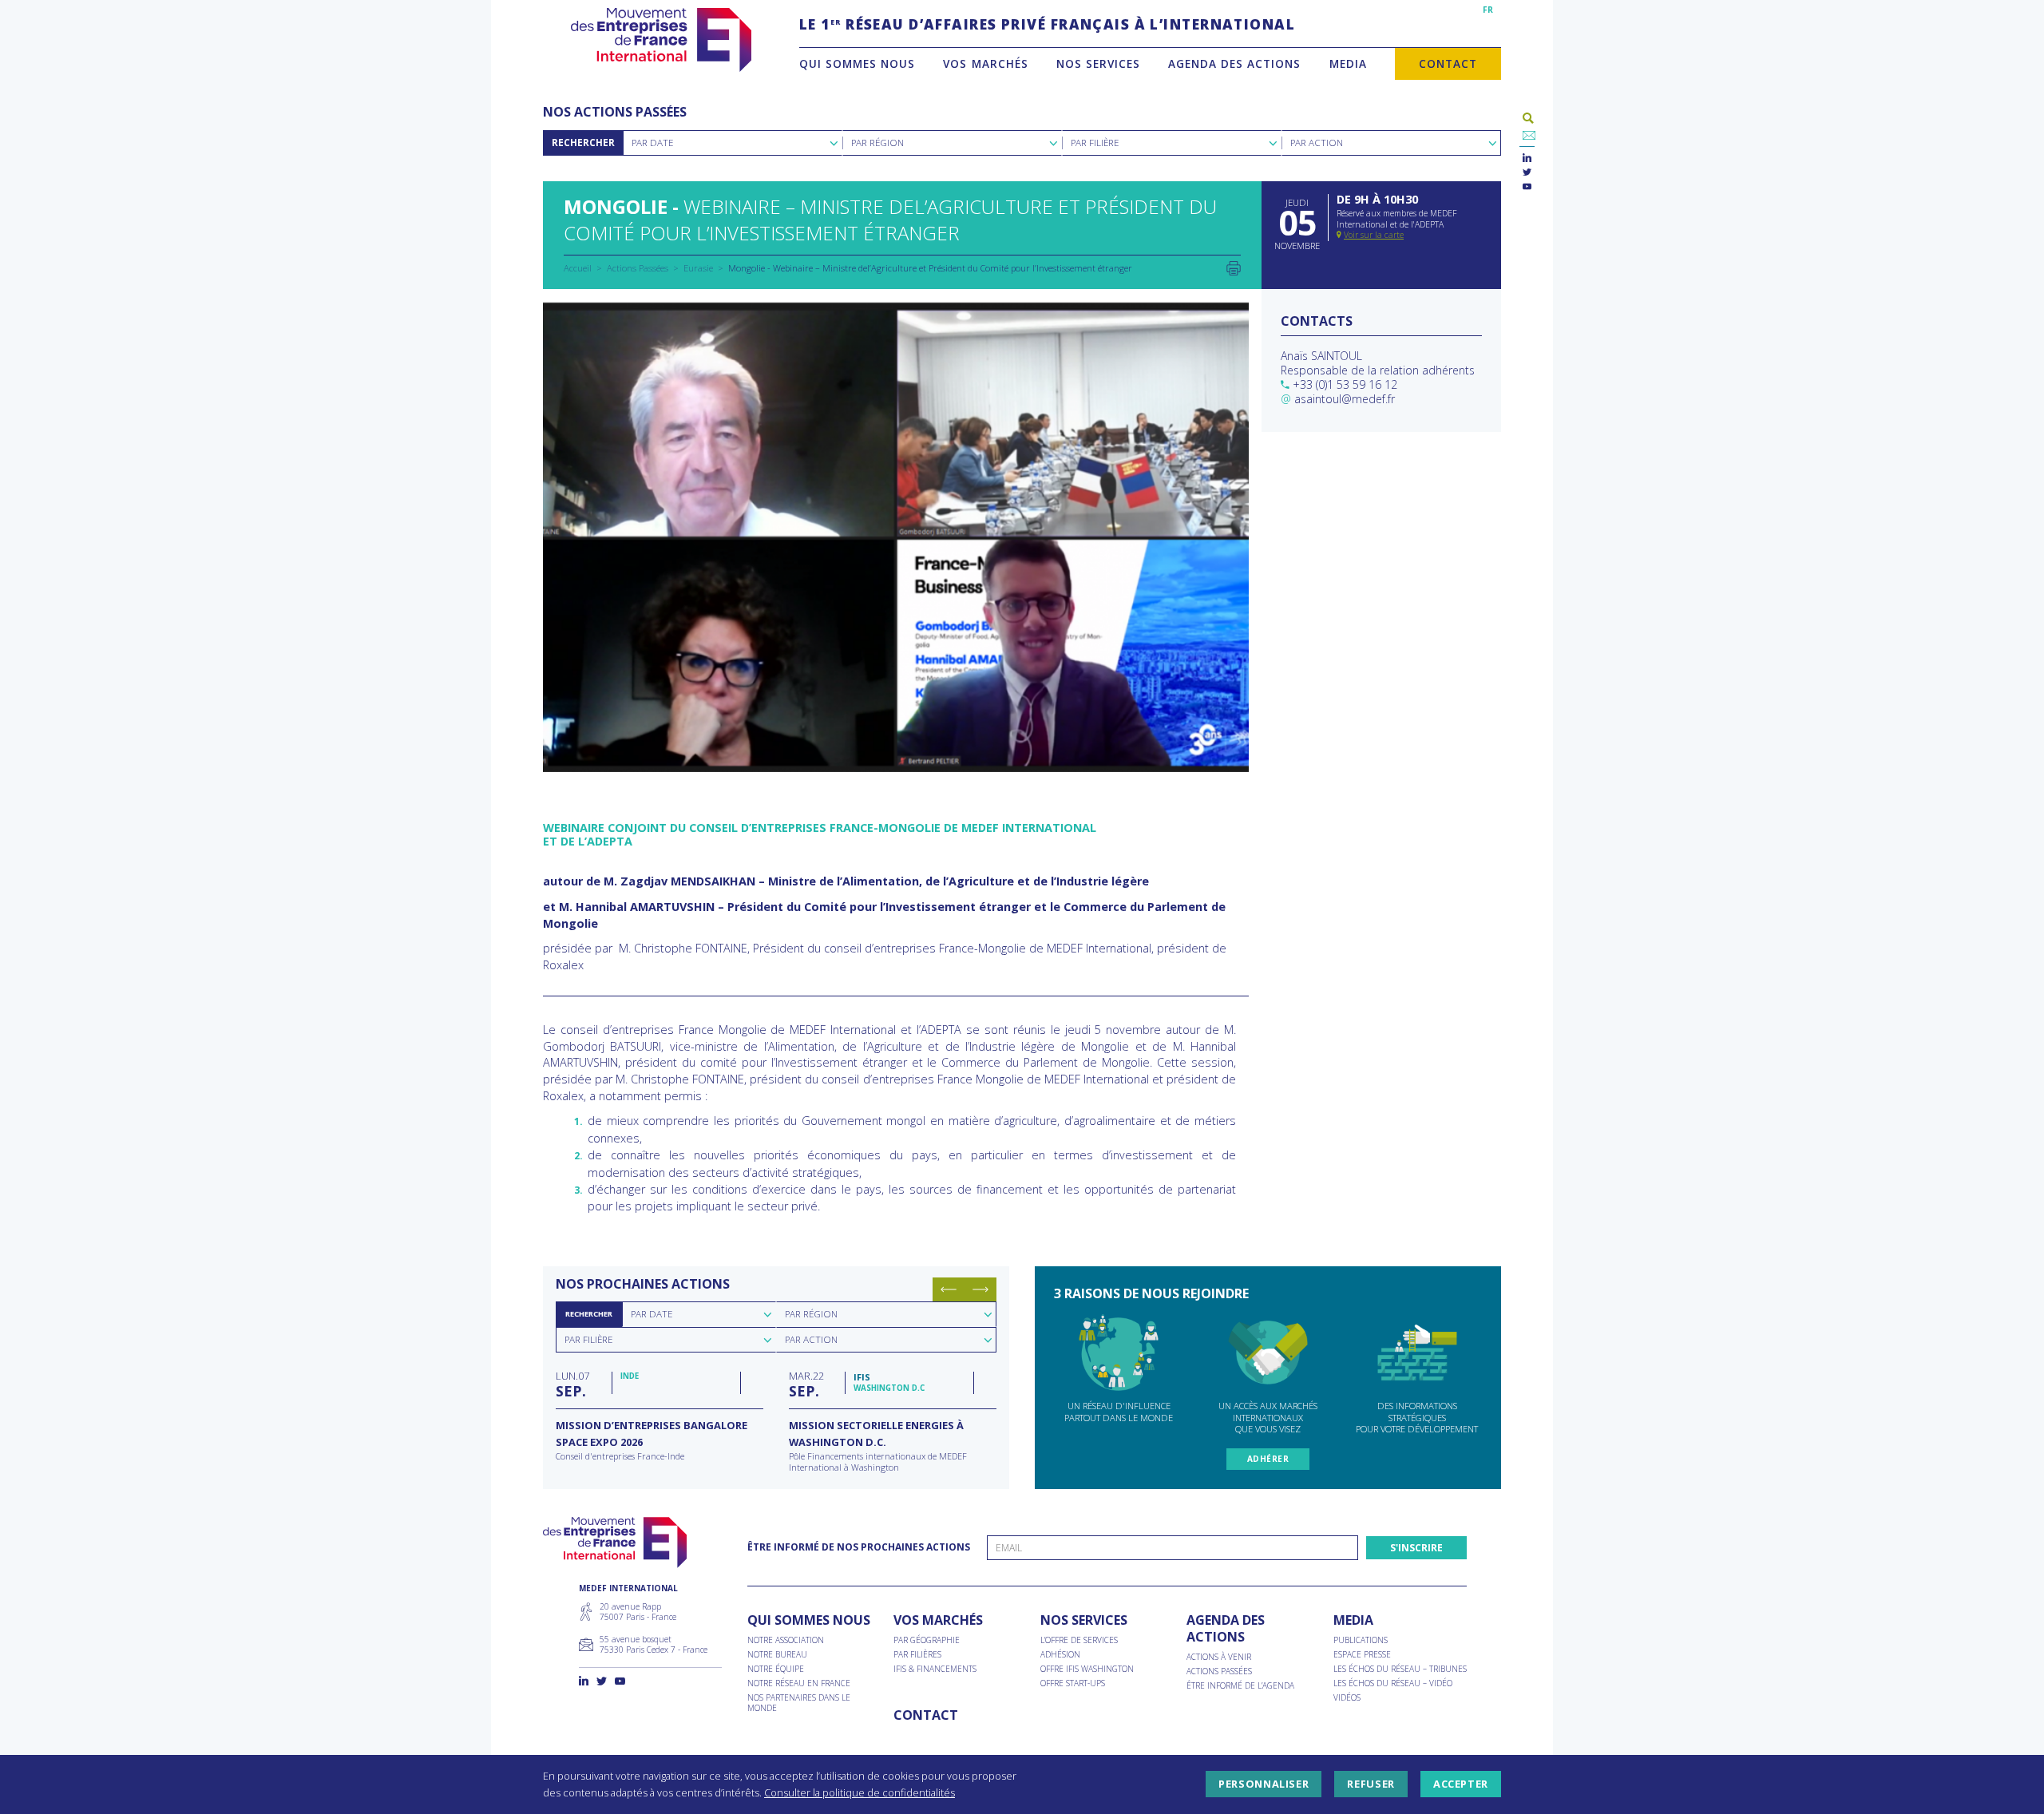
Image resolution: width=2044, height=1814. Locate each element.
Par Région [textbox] (877, 143)
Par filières (917, 1655)
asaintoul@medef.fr (1345, 399)
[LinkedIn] (1527, 158)
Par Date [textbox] (652, 143)
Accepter (1461, 1784)
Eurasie (698, 268)
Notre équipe (776, 1669)
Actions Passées (638, 268)
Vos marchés (985, 63)
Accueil (578, 268)
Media (1348, 63)
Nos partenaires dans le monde (799, 1703)
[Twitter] (1527, 173)
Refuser (1371, 1784)
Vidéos (1347, 1698)
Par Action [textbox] (1317, 143)
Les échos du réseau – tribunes (1400, 1669)
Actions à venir (1219, 1657)
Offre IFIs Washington (1087, 1669)
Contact (1448, 63)
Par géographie (927, 1640)
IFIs (862, 1377)
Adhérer (1268, 1459)
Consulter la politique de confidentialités (860, 1792)
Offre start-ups (1073, 1683)
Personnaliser (1264, 1784)
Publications (1361, 1640)
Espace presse (1362, 1655)
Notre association (786, 1640)
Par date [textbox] (652, 1314)
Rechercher (583, 143)
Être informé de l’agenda (1240, 1686)
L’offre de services (1079, 1640)
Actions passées (1219, 1671)
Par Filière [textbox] (1095, 143)
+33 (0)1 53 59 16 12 (1345, 384)
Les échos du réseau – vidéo (1393, 1683)
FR (1488, 10)
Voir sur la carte (1374, 235)
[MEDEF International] (661, 40)
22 (806, 1384)
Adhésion (1060, 1655)
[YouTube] (1527, 187)
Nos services (1098, 63)
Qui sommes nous (857, 63)
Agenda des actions (1234, 63)
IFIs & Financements (935, 1669)
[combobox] (733, 143)
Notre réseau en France (799, 1683)
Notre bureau (777, 1655)
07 (572, 1384)
